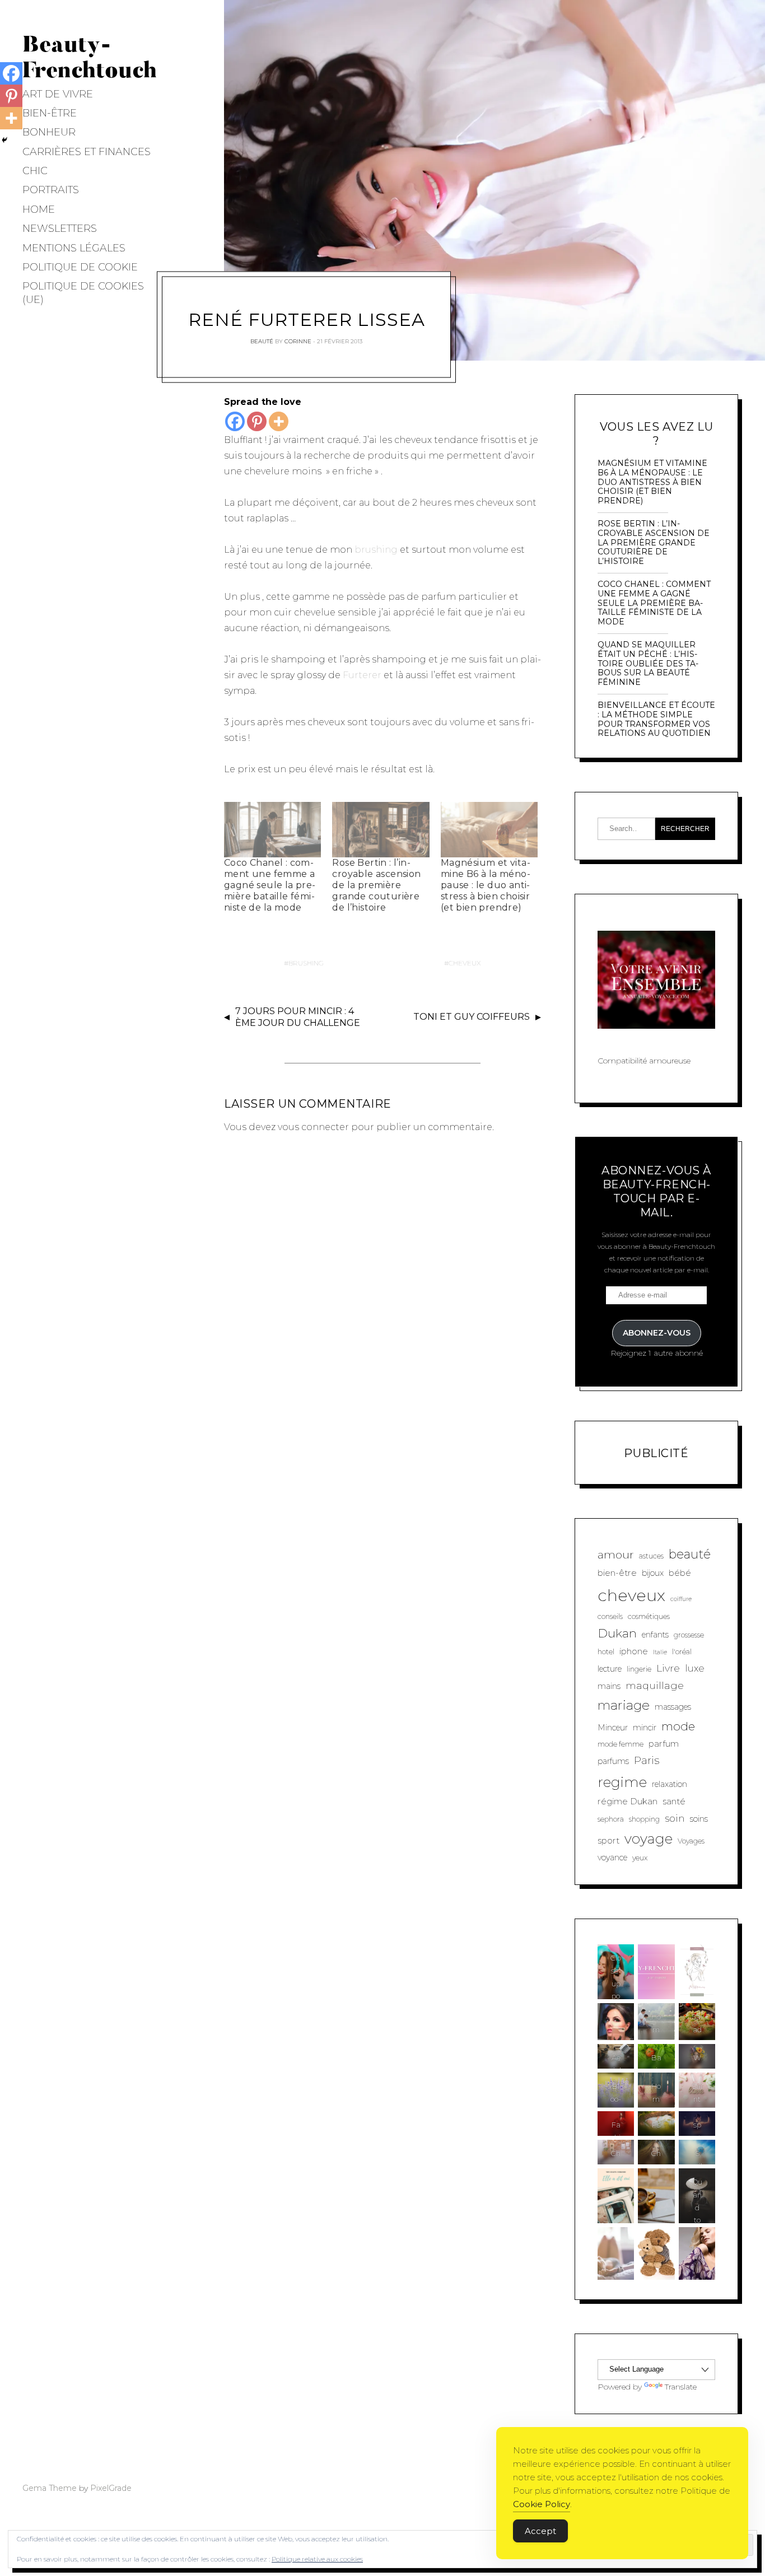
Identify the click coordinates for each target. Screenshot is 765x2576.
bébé (680, 1573)
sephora (611, 1819)
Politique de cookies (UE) (83, 293)
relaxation (670, 1784)
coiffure (681, 1599)
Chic (35, 171)
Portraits (51, 190)
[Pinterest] (257, 421)
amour (616, 1555)
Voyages (691, 1841)
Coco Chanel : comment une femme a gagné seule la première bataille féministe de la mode (270, 885)
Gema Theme (50, 2488)
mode (678, 1726)
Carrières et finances (87, 152)
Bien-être (50, 113)
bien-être (617, 1573)
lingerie (639, 1669)
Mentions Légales (74, 248)
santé (674, 1801)
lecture (610, 1669)
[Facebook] (235, 421)
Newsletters (60, 228)
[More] (279, 421)
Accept (540, 2531)
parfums (613, 1761)
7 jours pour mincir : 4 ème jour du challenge (298, 1017)
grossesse (689, 1635)
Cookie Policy (542, 2504)
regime (622, 1782)
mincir (645, 1728)
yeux (640, 1858)
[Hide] (4, 140)
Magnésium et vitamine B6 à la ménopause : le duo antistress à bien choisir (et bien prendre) (486, 885)
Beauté (262, 341)
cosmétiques (649, 1616)
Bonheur (49, 132)
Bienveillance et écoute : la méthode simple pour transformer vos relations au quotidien (656, 719)
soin (675, 1818)
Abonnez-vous (657, 1333)
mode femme (621, 1744)
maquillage (655, 1685)
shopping (644, 1819)
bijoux (653, 1573)
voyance (612, 1858)
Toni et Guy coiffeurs (472, 1017)
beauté (690, 1554)
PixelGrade (111, 2488)
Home (39, 209)
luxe (695, 1668)
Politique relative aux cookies (317, 2559)
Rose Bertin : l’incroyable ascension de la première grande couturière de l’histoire (376, 885)
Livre (668, 1668)
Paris (647, 1760)
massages (673, 1707)
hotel (606, 1652)
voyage (649, 1838)
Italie (660, 1652)
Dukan (617, 1633)
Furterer (362, 675)
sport (608, 1840)
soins (699, 1819)
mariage (624, 1705)
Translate (681, 2387)
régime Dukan (628, 1801)
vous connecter (313, 1127)
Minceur (613, 1728)
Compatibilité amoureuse (644, 1061)
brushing (376, 550)
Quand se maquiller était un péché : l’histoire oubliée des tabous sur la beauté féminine (648, 664)
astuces (651, 1556)
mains (609, 1686)
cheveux (465, 963)
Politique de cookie (80, 267)
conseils (610, 1616)
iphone (634, 1651)
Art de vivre (58, 94)
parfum (664, 1744)
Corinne (298, 341)
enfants (655, 1635)
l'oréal (682, 1652)
